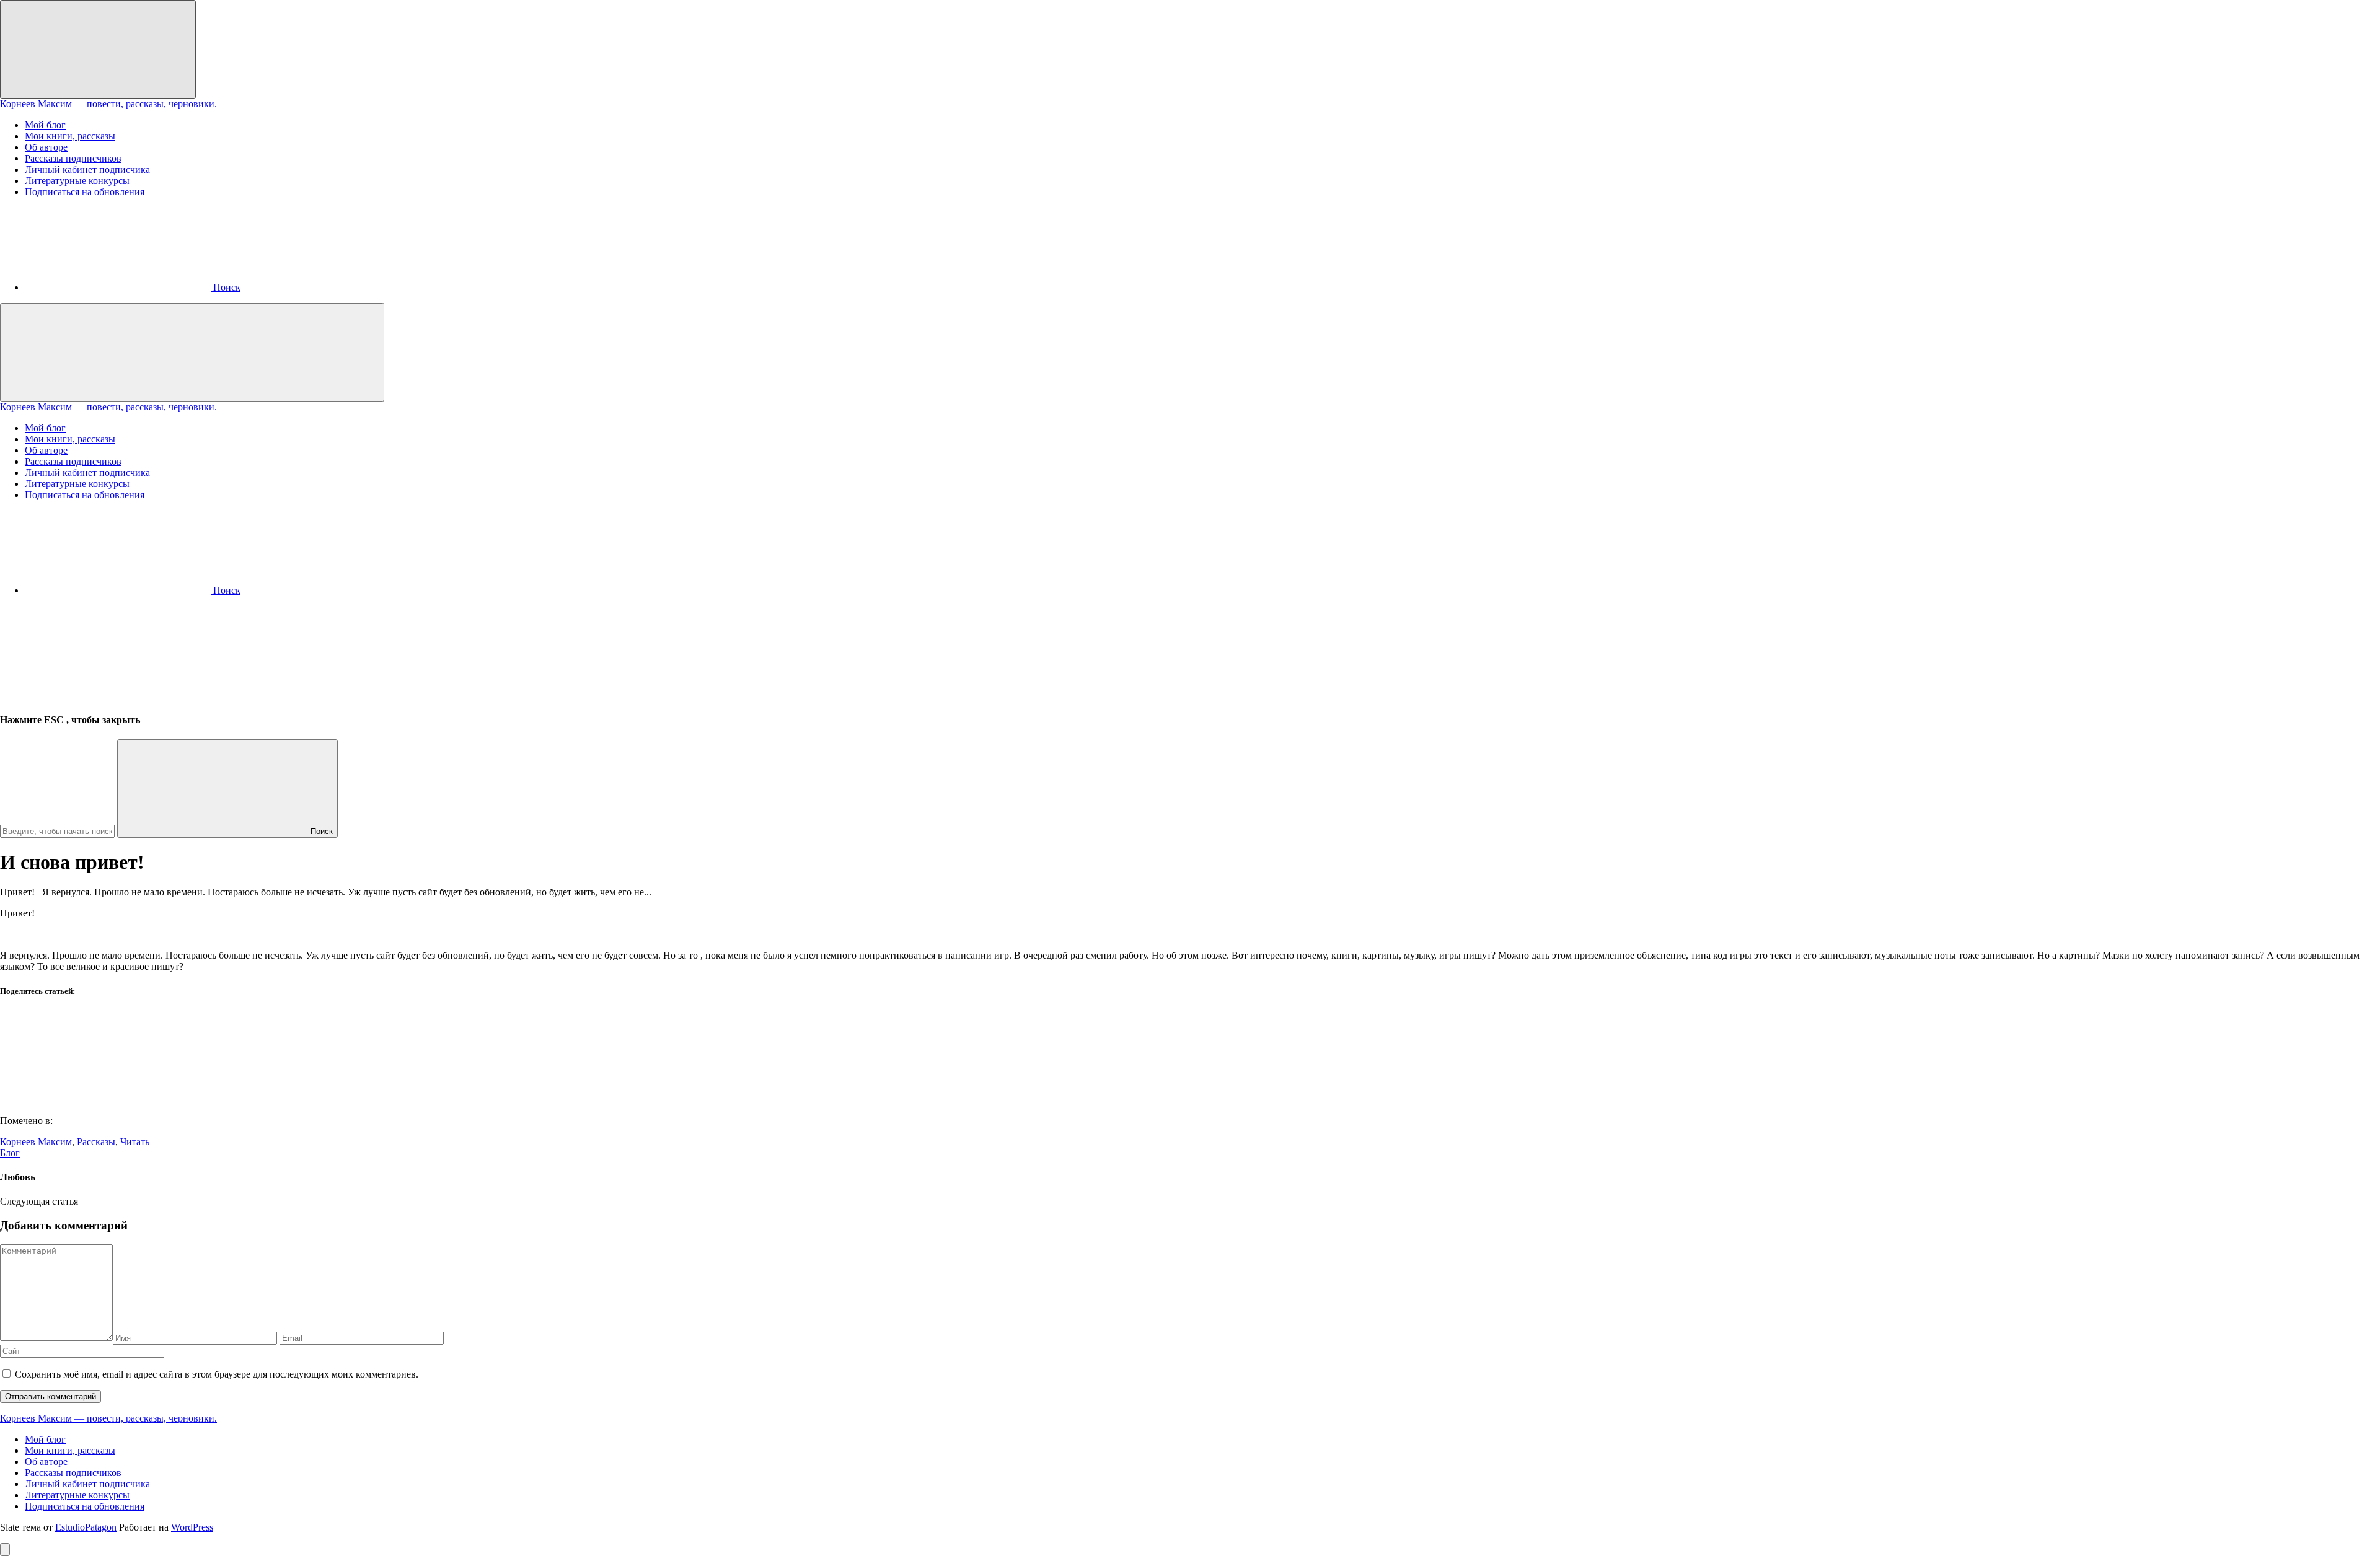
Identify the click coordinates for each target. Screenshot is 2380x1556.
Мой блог (45, 125)
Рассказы (96, 1142)
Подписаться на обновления (85, 192)
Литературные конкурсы (77, 181)
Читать (135, 1142)
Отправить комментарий (51, 1396)
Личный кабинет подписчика (87, 169)
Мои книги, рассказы (70, 136)
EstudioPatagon (86, 1527)
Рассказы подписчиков (73, 158)
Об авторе (46, 147)
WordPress (192, 1527)
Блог (10, 1153)
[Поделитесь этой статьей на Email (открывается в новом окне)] (93, 1100)
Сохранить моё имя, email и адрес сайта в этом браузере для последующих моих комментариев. (217, 1374)
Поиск (320, 831)
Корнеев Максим (36, 1142)
